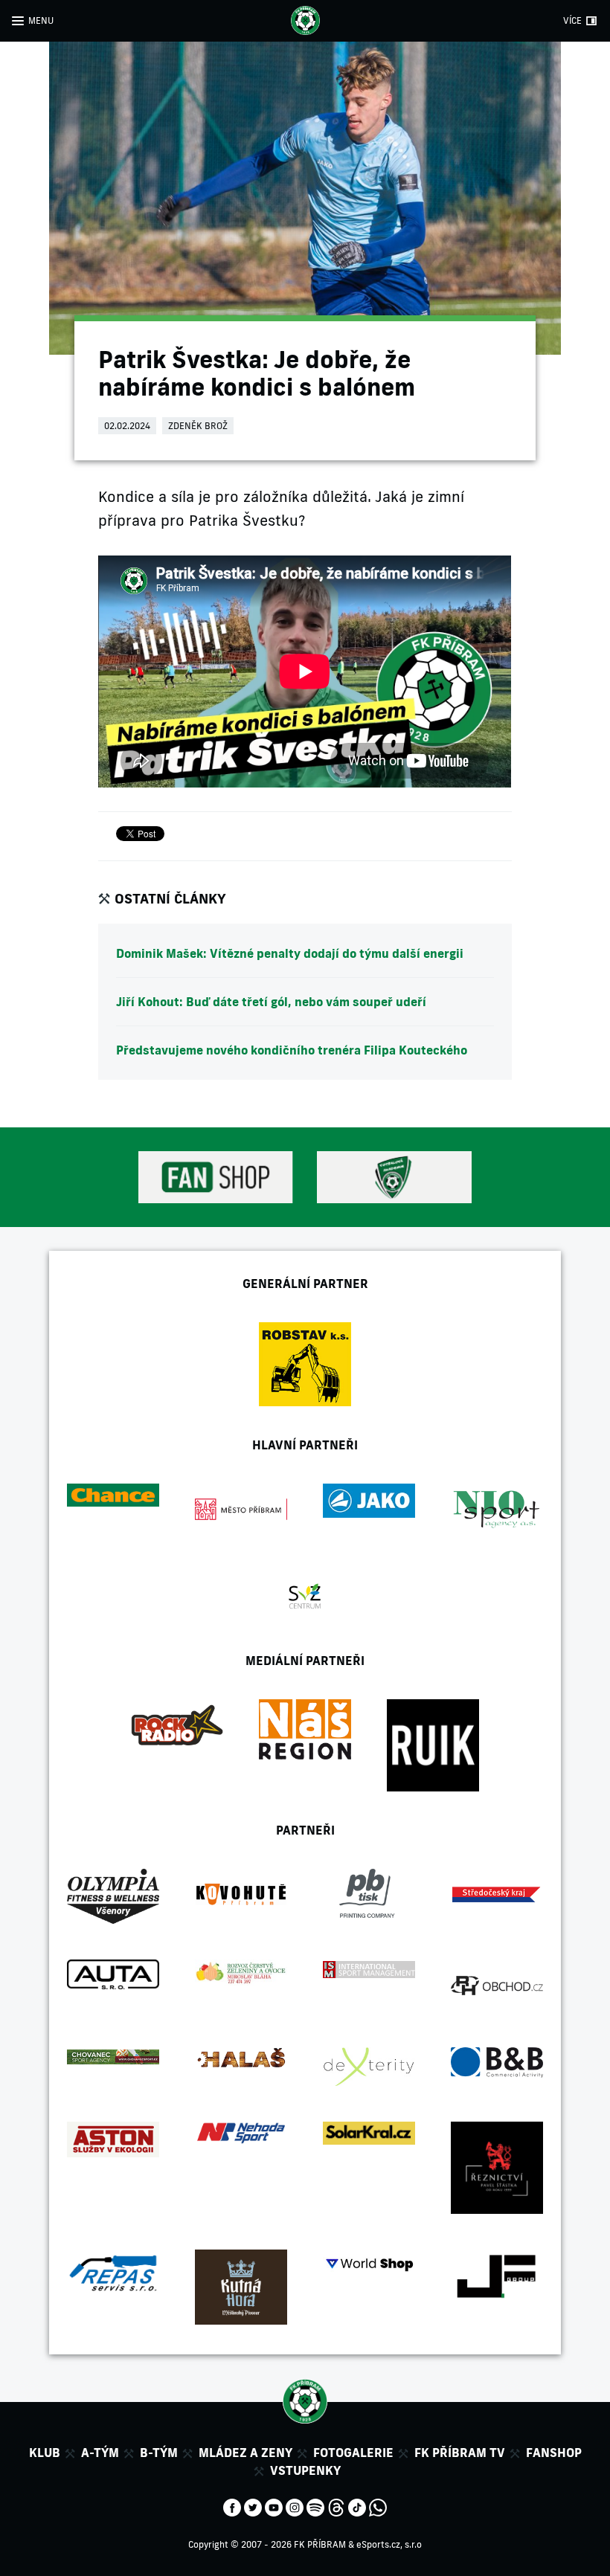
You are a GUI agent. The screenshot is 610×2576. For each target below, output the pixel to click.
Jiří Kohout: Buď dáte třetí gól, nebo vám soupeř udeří (271, 1002)
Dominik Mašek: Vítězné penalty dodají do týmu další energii (290, 953)
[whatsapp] (378, 2506)
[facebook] (232, 2506)
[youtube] (274, 2506)
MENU (41, 20)
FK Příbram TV (460, 2453)
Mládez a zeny (245, 2453)
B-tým (159, 2453)
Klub (45, 2453)
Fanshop (554, 2453)
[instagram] (295, 2506)
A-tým (100, 2453)
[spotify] (315, 2506)
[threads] (336, 2506)
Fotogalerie (353, 2453)
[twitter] (253, 2506)
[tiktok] (357, 2506)
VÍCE (572, 20)
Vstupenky (305, 2470)
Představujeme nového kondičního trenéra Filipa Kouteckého (292, 1050)
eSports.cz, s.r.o (389, 2544)
